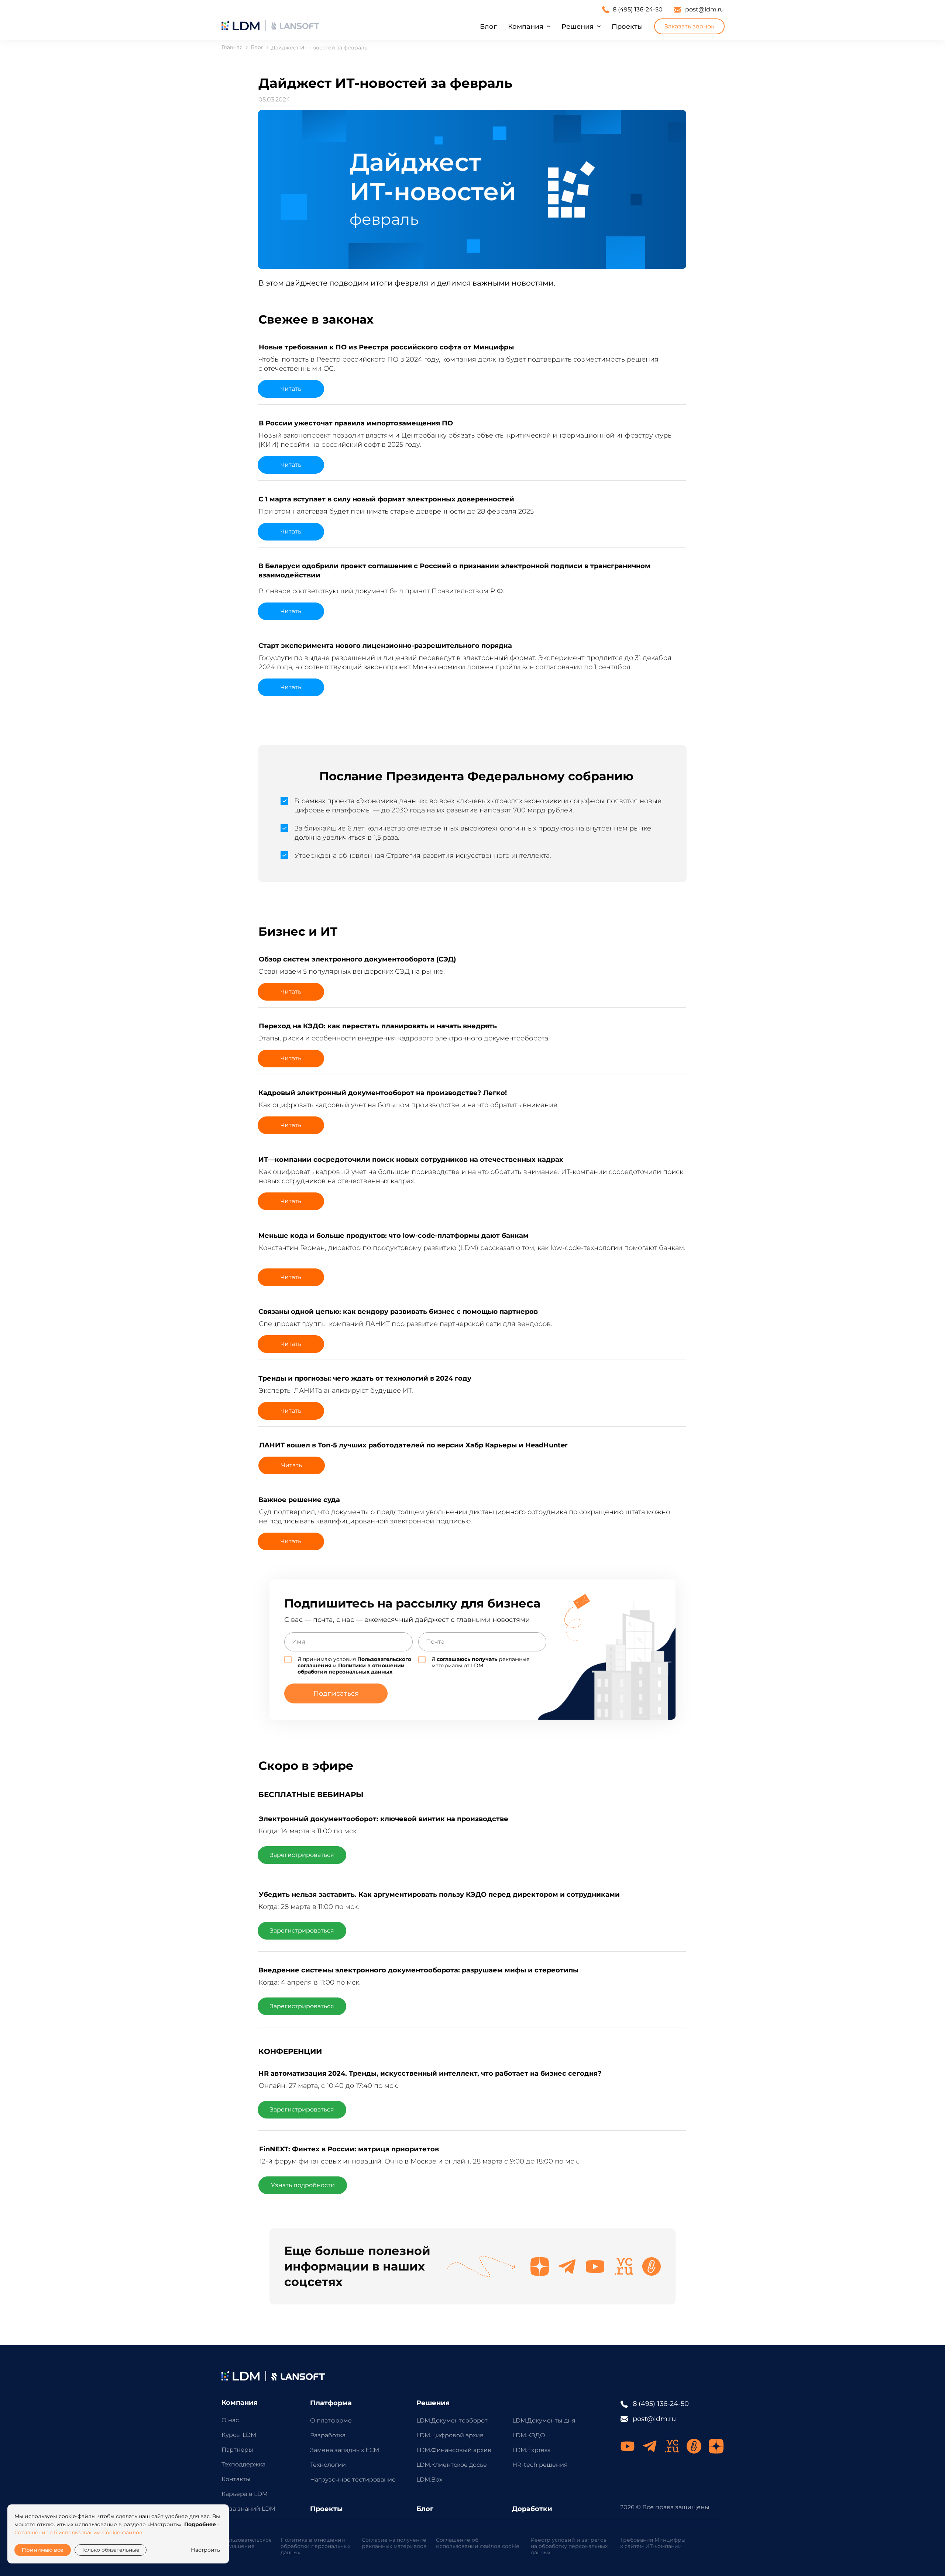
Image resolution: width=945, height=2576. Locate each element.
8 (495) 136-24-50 (638, 9)
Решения (578, 27)
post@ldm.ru (705, 9)
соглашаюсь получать (467, 1659)
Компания (526, 27)
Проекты (627, 27)
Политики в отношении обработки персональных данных (351, 1669)
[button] (689, 26)
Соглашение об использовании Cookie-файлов (78, 2532)
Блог (488, 27)
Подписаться (336, 1693)
